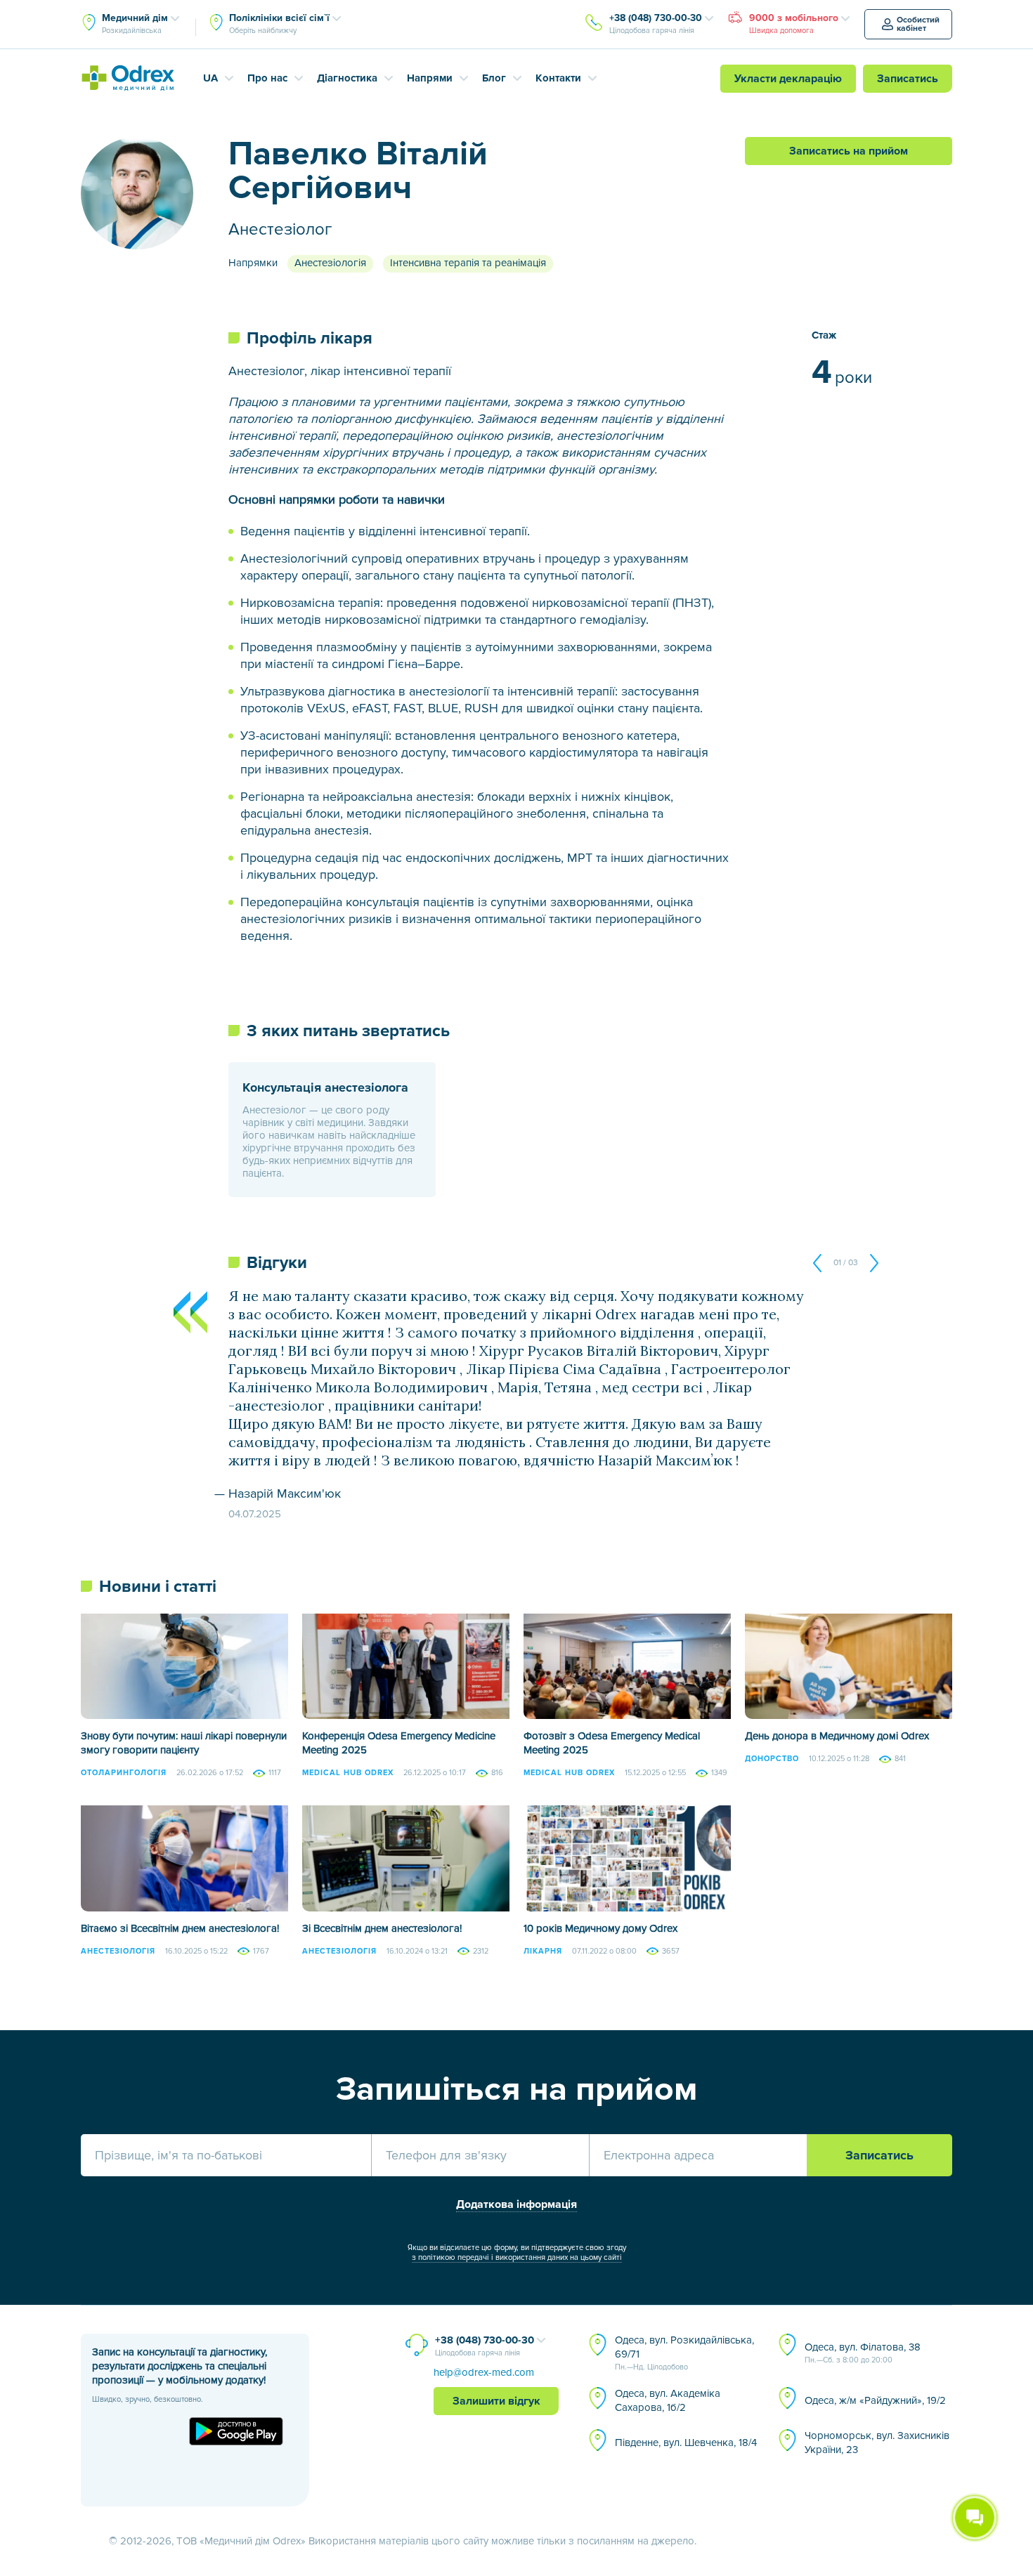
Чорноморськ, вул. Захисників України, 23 (877, 2443)
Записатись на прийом (849, 151)
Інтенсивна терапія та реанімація (468, 263)
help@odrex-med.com (484, 2372)
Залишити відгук (496, 2401)
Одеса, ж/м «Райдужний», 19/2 (875, 2400)
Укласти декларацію (788, 79)
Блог (494, 78)
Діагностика (347, 78)
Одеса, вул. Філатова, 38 (863, 2353)
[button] (821, 1263)
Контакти (558, 78)
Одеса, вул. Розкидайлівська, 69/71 (684, 2353)
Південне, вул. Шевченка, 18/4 (686, 2443)
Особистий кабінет (918, 24)
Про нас (267, 78)
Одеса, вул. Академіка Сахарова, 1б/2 (668, 2400)
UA (210, 78)
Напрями (430, 78)
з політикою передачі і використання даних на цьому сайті (517, 2257)
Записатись (908, 79)
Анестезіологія (330, 263)
